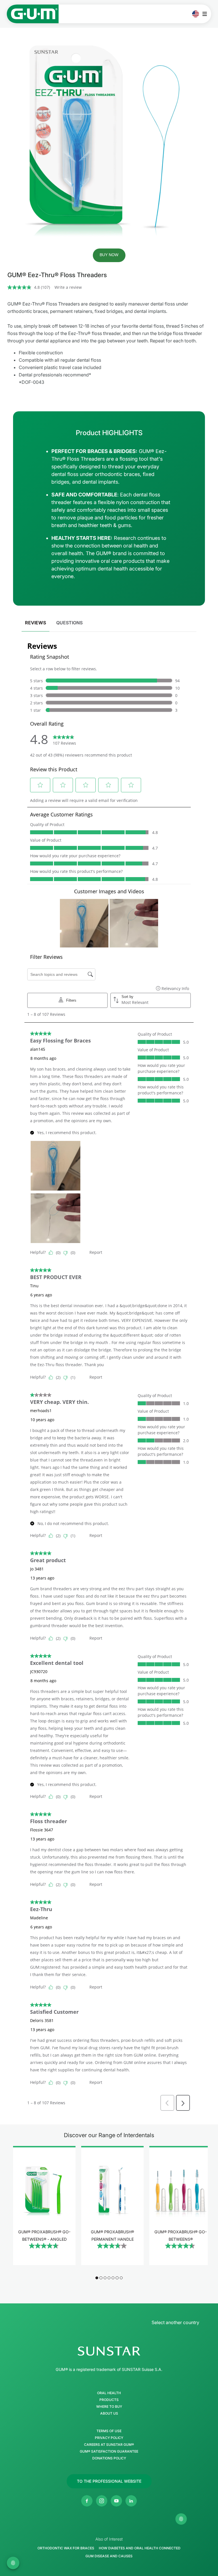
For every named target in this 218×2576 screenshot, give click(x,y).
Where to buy (109, 2407)
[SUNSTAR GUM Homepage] (33, 14)
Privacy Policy (109, 2438)
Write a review (68, 287)
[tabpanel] (109, 1374)
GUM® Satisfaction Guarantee (109, 2451)
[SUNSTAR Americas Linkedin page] (131, 2501)
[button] (109, 255)
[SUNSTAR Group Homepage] (109, 2351)
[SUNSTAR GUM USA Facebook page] (87, 2501)
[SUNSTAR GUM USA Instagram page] (102, 2501)
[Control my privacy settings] (181, 2519)
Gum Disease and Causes (109, 2556)
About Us (109, 2413)
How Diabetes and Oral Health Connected (140, 2548)
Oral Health (109, 2393)
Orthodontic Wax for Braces (66, 2548)
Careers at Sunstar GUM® (109, 2445)
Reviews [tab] (35, 623)
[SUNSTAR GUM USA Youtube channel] (116, 2501)
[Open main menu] (206, 14)
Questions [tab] (69, 623)
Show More (44, 2262)
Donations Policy (109, 2458)
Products (109, 2400)
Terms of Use (109, 2431)
